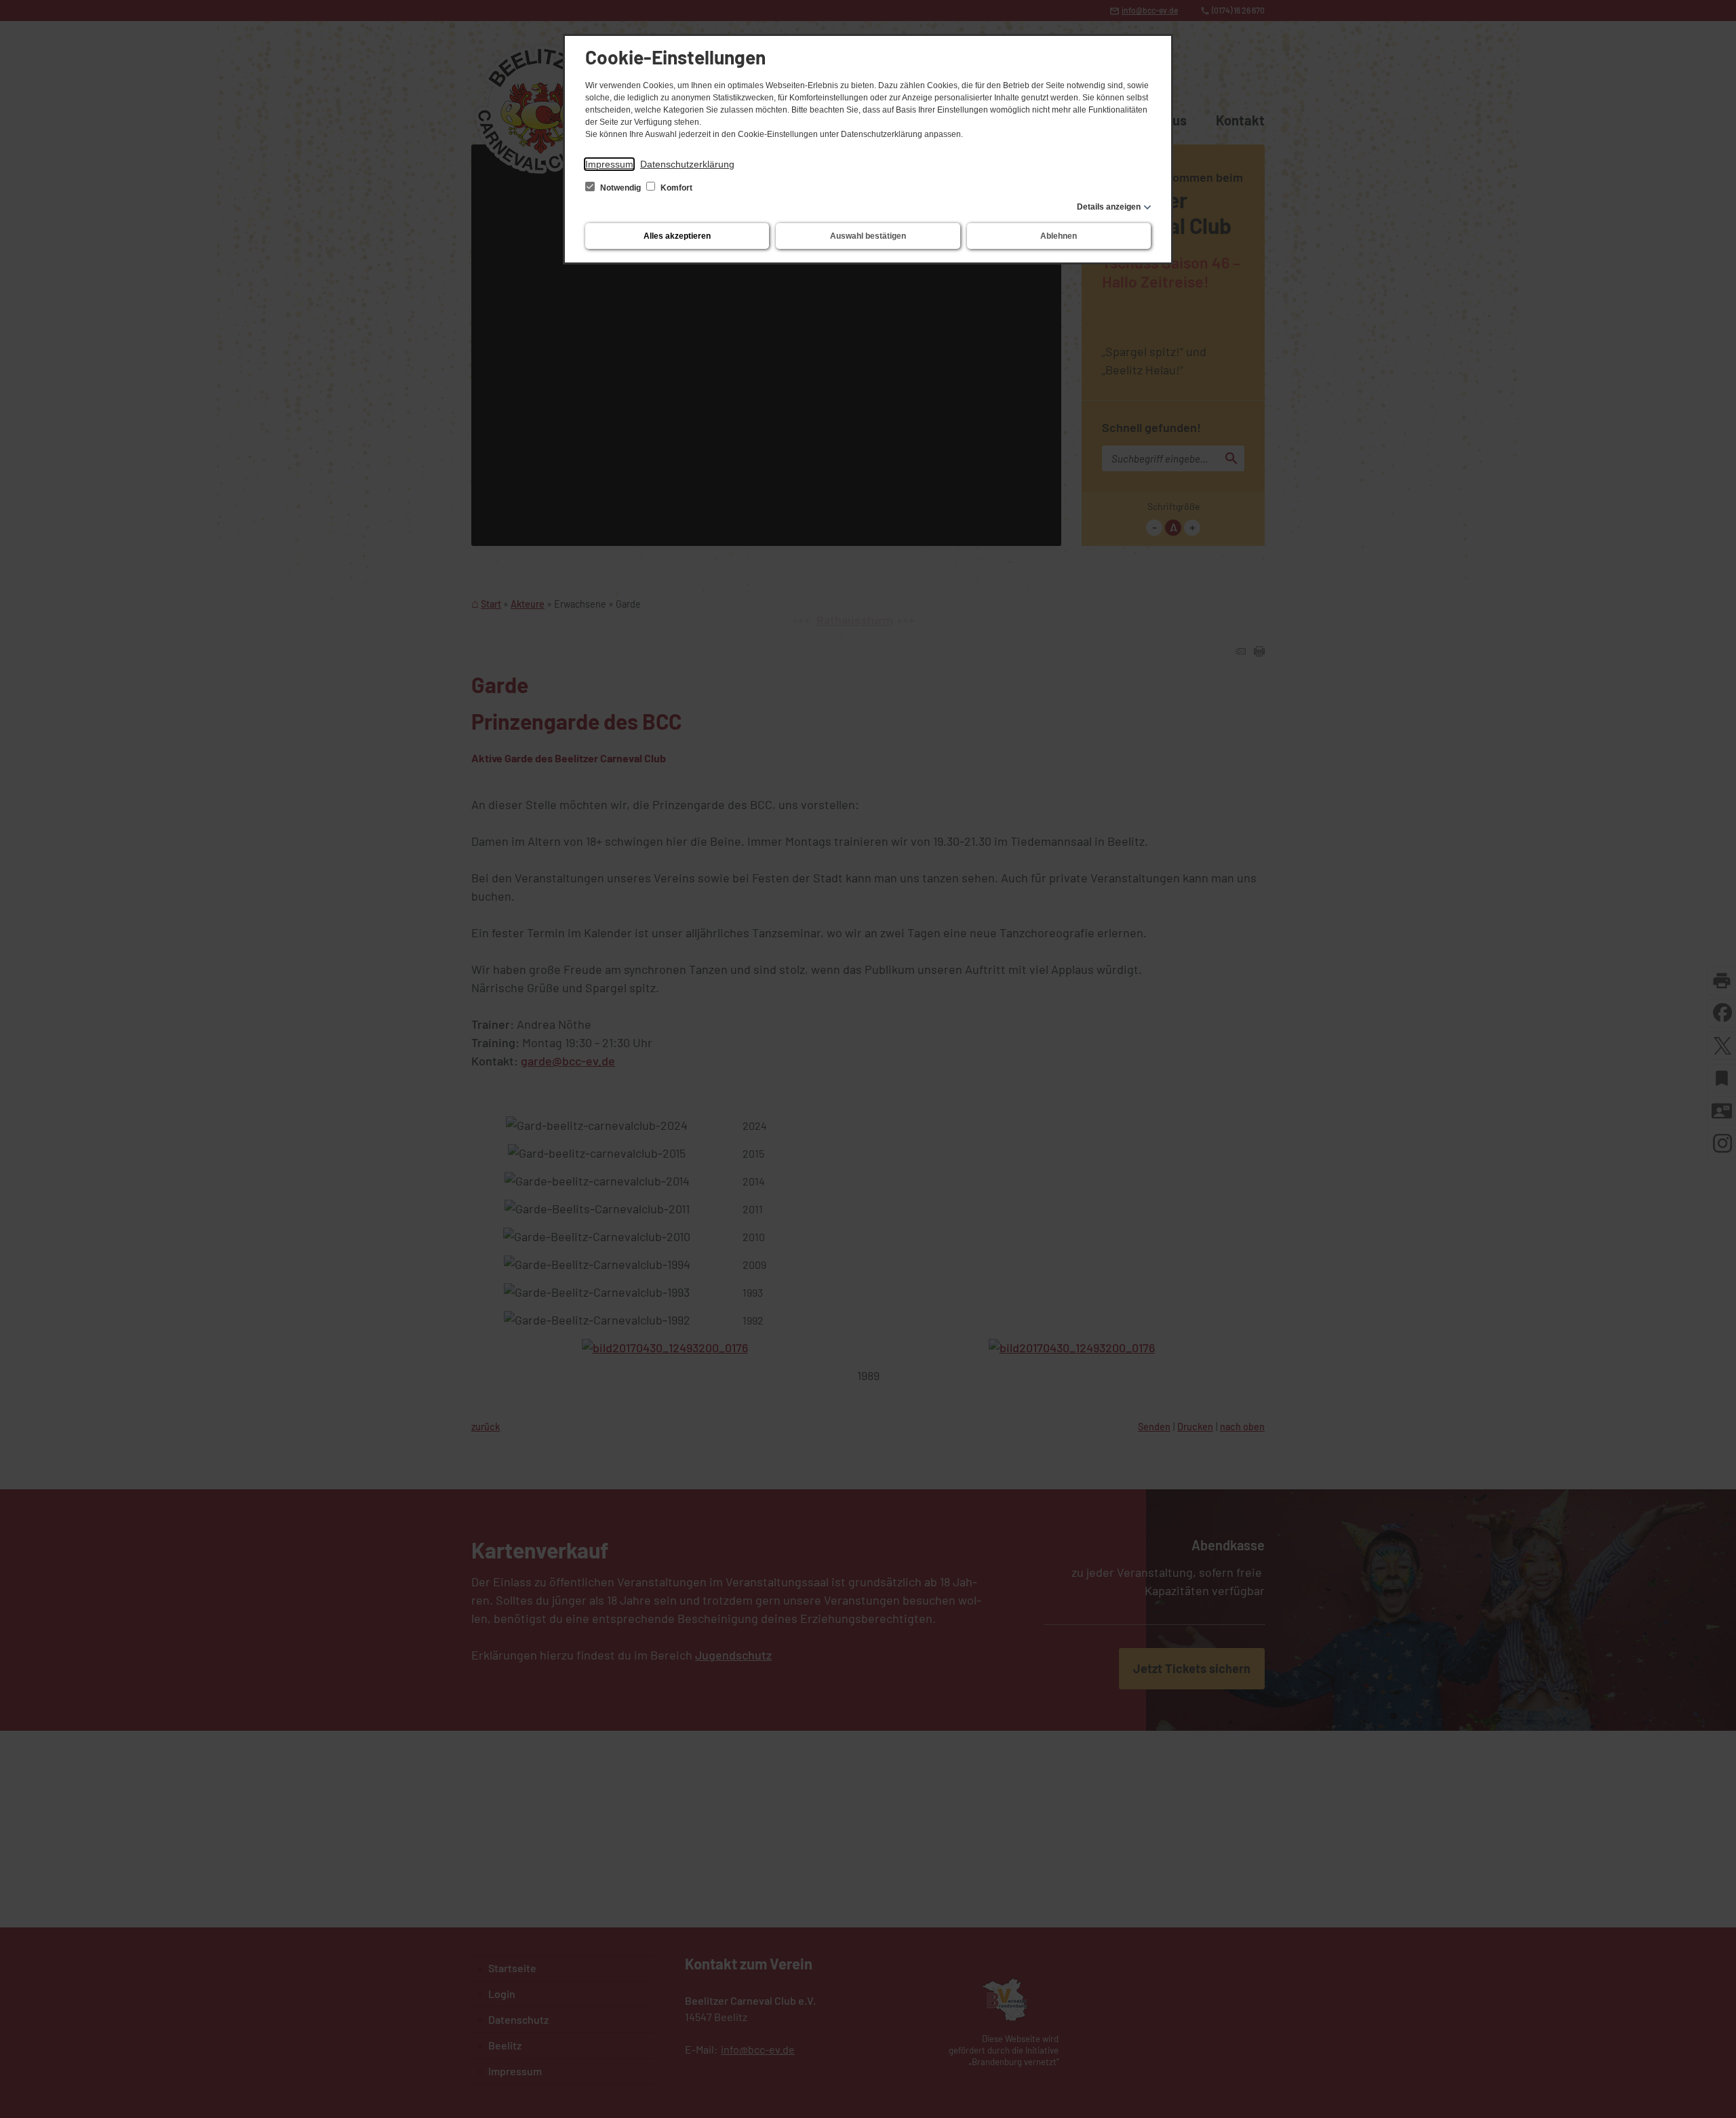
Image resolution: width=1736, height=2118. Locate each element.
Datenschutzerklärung (687, 164)
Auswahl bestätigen (868, 236)
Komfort (675, 188)
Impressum (609, 164)
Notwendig (620, 188)
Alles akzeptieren (677, 236)
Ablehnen (1059, 236)
